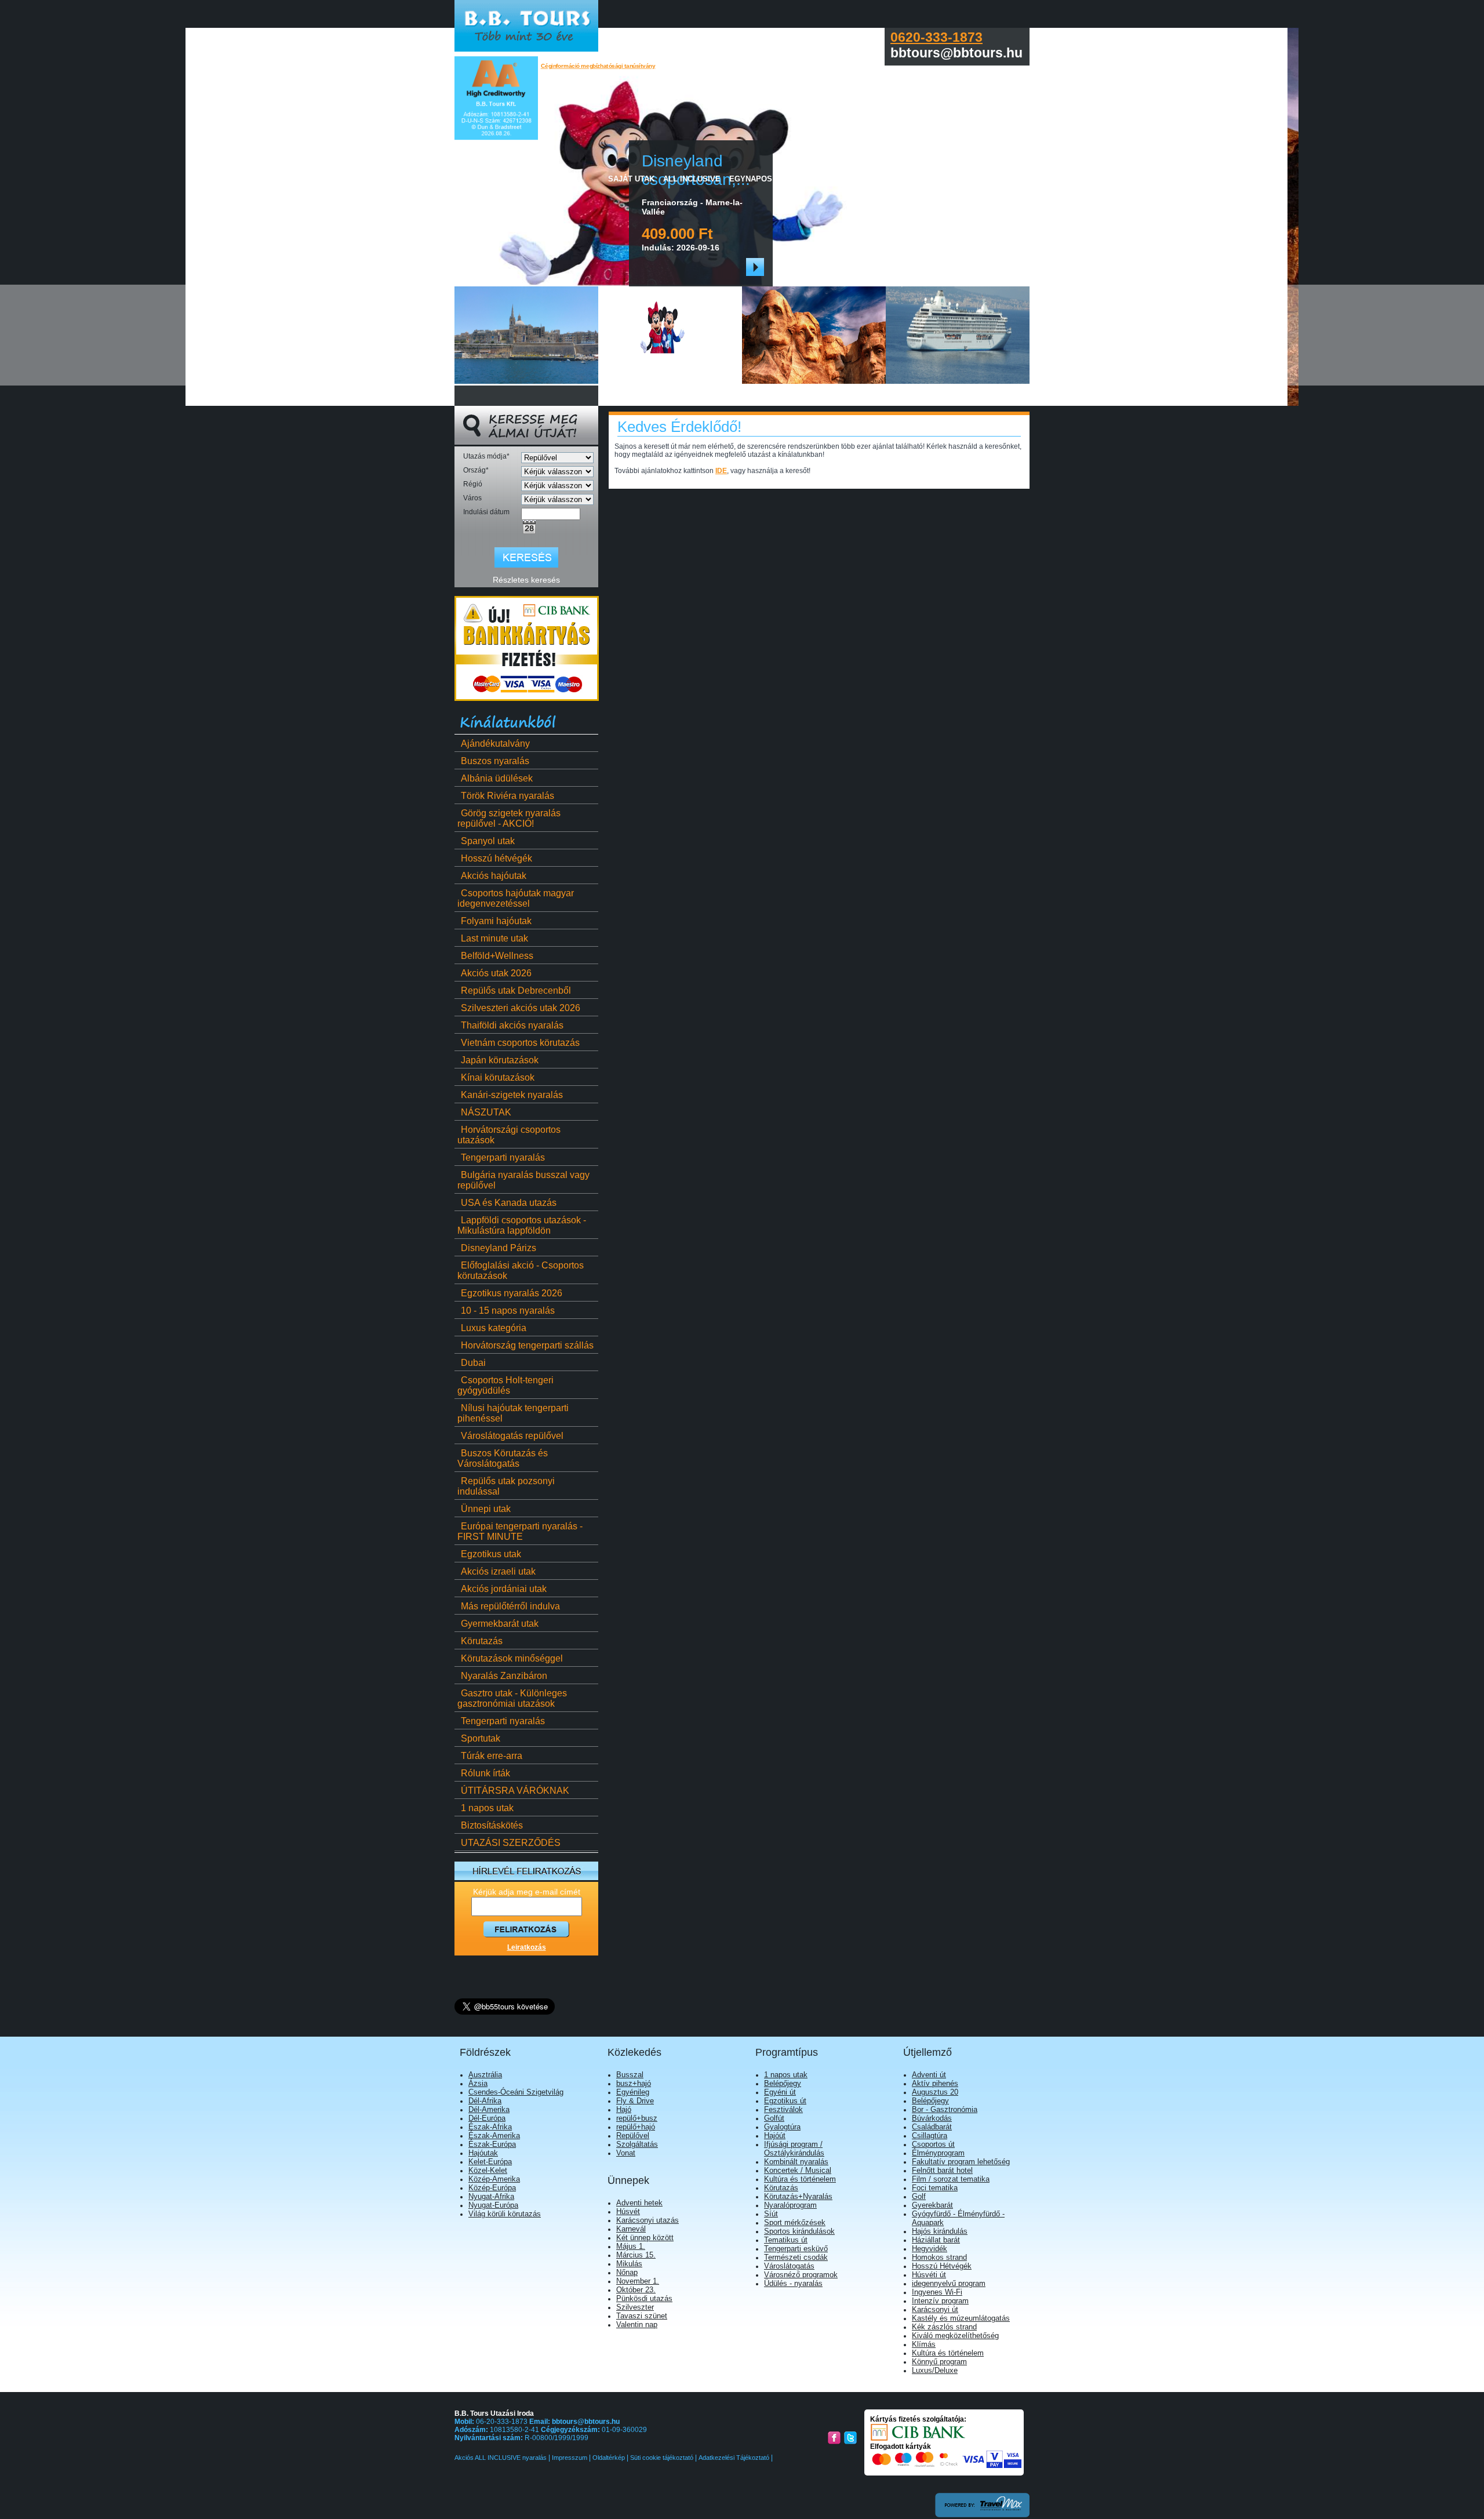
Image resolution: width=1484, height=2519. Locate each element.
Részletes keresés (526, 580)
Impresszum (570, 2458)
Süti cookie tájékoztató (662, 2458)
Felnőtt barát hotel (942, 2170)
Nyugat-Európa (493, 2205)
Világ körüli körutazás (505, 2214)
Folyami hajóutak (496, 921)
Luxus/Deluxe (935, 2370)
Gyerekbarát (932, 2205)
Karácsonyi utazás (648, 2220)
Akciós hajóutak (494, 876)
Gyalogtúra (782, 2127)
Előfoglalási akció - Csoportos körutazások (521, 1271)
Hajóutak (483, 2153)
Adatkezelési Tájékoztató (734, 2458)
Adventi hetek (639, 2203)
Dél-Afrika (485, 2101)
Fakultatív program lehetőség (961, 2162)
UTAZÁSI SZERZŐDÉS (511, 1843)
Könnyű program (939, 2362)
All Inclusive (692, 179)
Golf (919, 2196)
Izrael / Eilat (831, 179)
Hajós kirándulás (940, 2231)
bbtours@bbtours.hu (586, 2422)
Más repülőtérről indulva (510, 1606)
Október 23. (636, 2290)
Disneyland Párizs (499, 1248)
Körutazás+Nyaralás (798, 2196)
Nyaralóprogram (790, 2205)
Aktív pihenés (935, 2083)
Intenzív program (940, 2301)
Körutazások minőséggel (512, 1658)
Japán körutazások (500, 1060)
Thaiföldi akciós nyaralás (512, 1025)
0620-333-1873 (936, 37)
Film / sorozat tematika (951, 2179)
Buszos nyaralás (495, 761)
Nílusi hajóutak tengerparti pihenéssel (513, 1413)
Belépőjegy (783, 2083)
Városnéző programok (801, 2275)
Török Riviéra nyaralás (508, 796)
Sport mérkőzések (795, 2222)
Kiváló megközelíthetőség (955, 2336)
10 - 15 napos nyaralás (508, 1311)
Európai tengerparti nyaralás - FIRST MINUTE (520, 1531)
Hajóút (775, 2135)
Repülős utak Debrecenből (516, 990)
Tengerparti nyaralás (503, 1157)
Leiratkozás (527, 1947)
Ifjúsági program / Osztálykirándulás (794, 2149)
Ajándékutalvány (495, 744)
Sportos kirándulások (799, 2231)
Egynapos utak (762, 179)
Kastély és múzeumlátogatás (961, 2318)
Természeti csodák (796, 2257)
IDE (721, 471)
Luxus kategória (494, 1328)
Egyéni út (780, 2092)
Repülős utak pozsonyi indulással (506, 1486)
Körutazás (482, 1641)
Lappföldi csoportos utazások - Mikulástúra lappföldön (522, 1225)
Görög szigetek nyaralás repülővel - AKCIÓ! (509, 818)
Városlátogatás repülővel (512, 1436)
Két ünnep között (645, 2238)
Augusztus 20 (935, 2092)
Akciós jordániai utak (504, 1589)
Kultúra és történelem (800, 2179)
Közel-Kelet (488, 2170)
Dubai (473, 1363)
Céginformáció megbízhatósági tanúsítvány (598, 66)
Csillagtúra (930, 2135)
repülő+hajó (636, 2127)
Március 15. (636, 2255)
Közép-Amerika (494, 2179)
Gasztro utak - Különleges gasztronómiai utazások (512, 1698)
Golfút (774, 2118)
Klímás (924, 2344)
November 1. (638, 2281)
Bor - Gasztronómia (945, 2109)
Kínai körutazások (498, 1077)
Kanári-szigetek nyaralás (512, 1095)
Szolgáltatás (637, 2144)
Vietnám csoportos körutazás (520, 1043)
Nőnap (627, 2272)
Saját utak (631, 179)
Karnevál (631, 2229)
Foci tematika (935, 2188)
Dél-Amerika (489, 2109)
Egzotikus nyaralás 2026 (512, 1293)
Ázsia (478, 2083)
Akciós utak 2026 (496, 973)
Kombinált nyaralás (796, 2162)
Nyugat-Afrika (491, 2196)
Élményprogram (938, 2153)
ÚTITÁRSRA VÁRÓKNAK (515, 1791)
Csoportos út (933, 2144)
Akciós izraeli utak (498, 1571)
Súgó (1005, 179)
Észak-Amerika (494, 2135)
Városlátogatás (789, 2266)
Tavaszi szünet (642, 2316)
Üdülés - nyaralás (793, 2283)
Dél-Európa (487, 2118)
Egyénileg (633, 2092)
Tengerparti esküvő (796, 2249)
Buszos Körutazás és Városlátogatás (503, 1458)
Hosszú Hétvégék (942, 2266)
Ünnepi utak (486, 1509)
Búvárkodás (932, 2118)
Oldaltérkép (609, 2458)
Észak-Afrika (490, 2127)
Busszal (630, 2075)
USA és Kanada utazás (509, 1203)
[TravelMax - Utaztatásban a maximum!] (982, 2515)
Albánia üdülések (497, 778)
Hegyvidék (930, 2249)
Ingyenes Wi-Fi (937, 2292)
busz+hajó (634, 2083)
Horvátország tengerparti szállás (527, 1345)
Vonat (626, 2153)
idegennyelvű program (949, 2283)
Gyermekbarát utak (500, 1624)
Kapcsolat (962, 179)
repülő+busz (637, 2118)
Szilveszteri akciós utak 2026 (521, 1008)
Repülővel (633, 2135)
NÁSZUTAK (486, 1112)
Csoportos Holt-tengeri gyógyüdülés (505, 1385)
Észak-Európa (492, 2144)
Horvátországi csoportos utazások (509, 1135)
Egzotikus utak (491, 1554)
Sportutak (481, 1738)
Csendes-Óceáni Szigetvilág (516, 2092)
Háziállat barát (936, 2240)
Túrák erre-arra (492, 1756)
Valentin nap (637, 2324)
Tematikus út (786, 2240)
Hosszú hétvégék (497, 858)
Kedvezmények (899, 179)
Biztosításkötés (492, 1825)
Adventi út (929, 2075)
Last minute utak (494, 938)
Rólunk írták (485, 1773)
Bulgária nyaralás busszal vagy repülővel (523, 1180)
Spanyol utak (488, 841)
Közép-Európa (492, 2188)
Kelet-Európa (490, 2162)
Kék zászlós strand (944, 2327)
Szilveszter (635, 2307)
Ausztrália (485, 2075)
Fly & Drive (635, 2101)
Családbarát (932, 2127)
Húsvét (628, 2211)
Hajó (624, 2109)
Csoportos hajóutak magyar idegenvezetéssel (516, 898)
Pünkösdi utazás (644, 2298)
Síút (771, 2214)
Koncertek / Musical (798, 2170)
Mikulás (629, 2264)
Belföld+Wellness (497, 956)
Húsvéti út (929, 2275)
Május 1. (631, 2246)
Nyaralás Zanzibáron (504, 1676)
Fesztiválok (783, 2109)
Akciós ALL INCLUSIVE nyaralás (501, 2458)
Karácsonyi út (935, 2309)
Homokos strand (939, 2257)
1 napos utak (487, 1808)
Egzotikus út (785, 2101)
